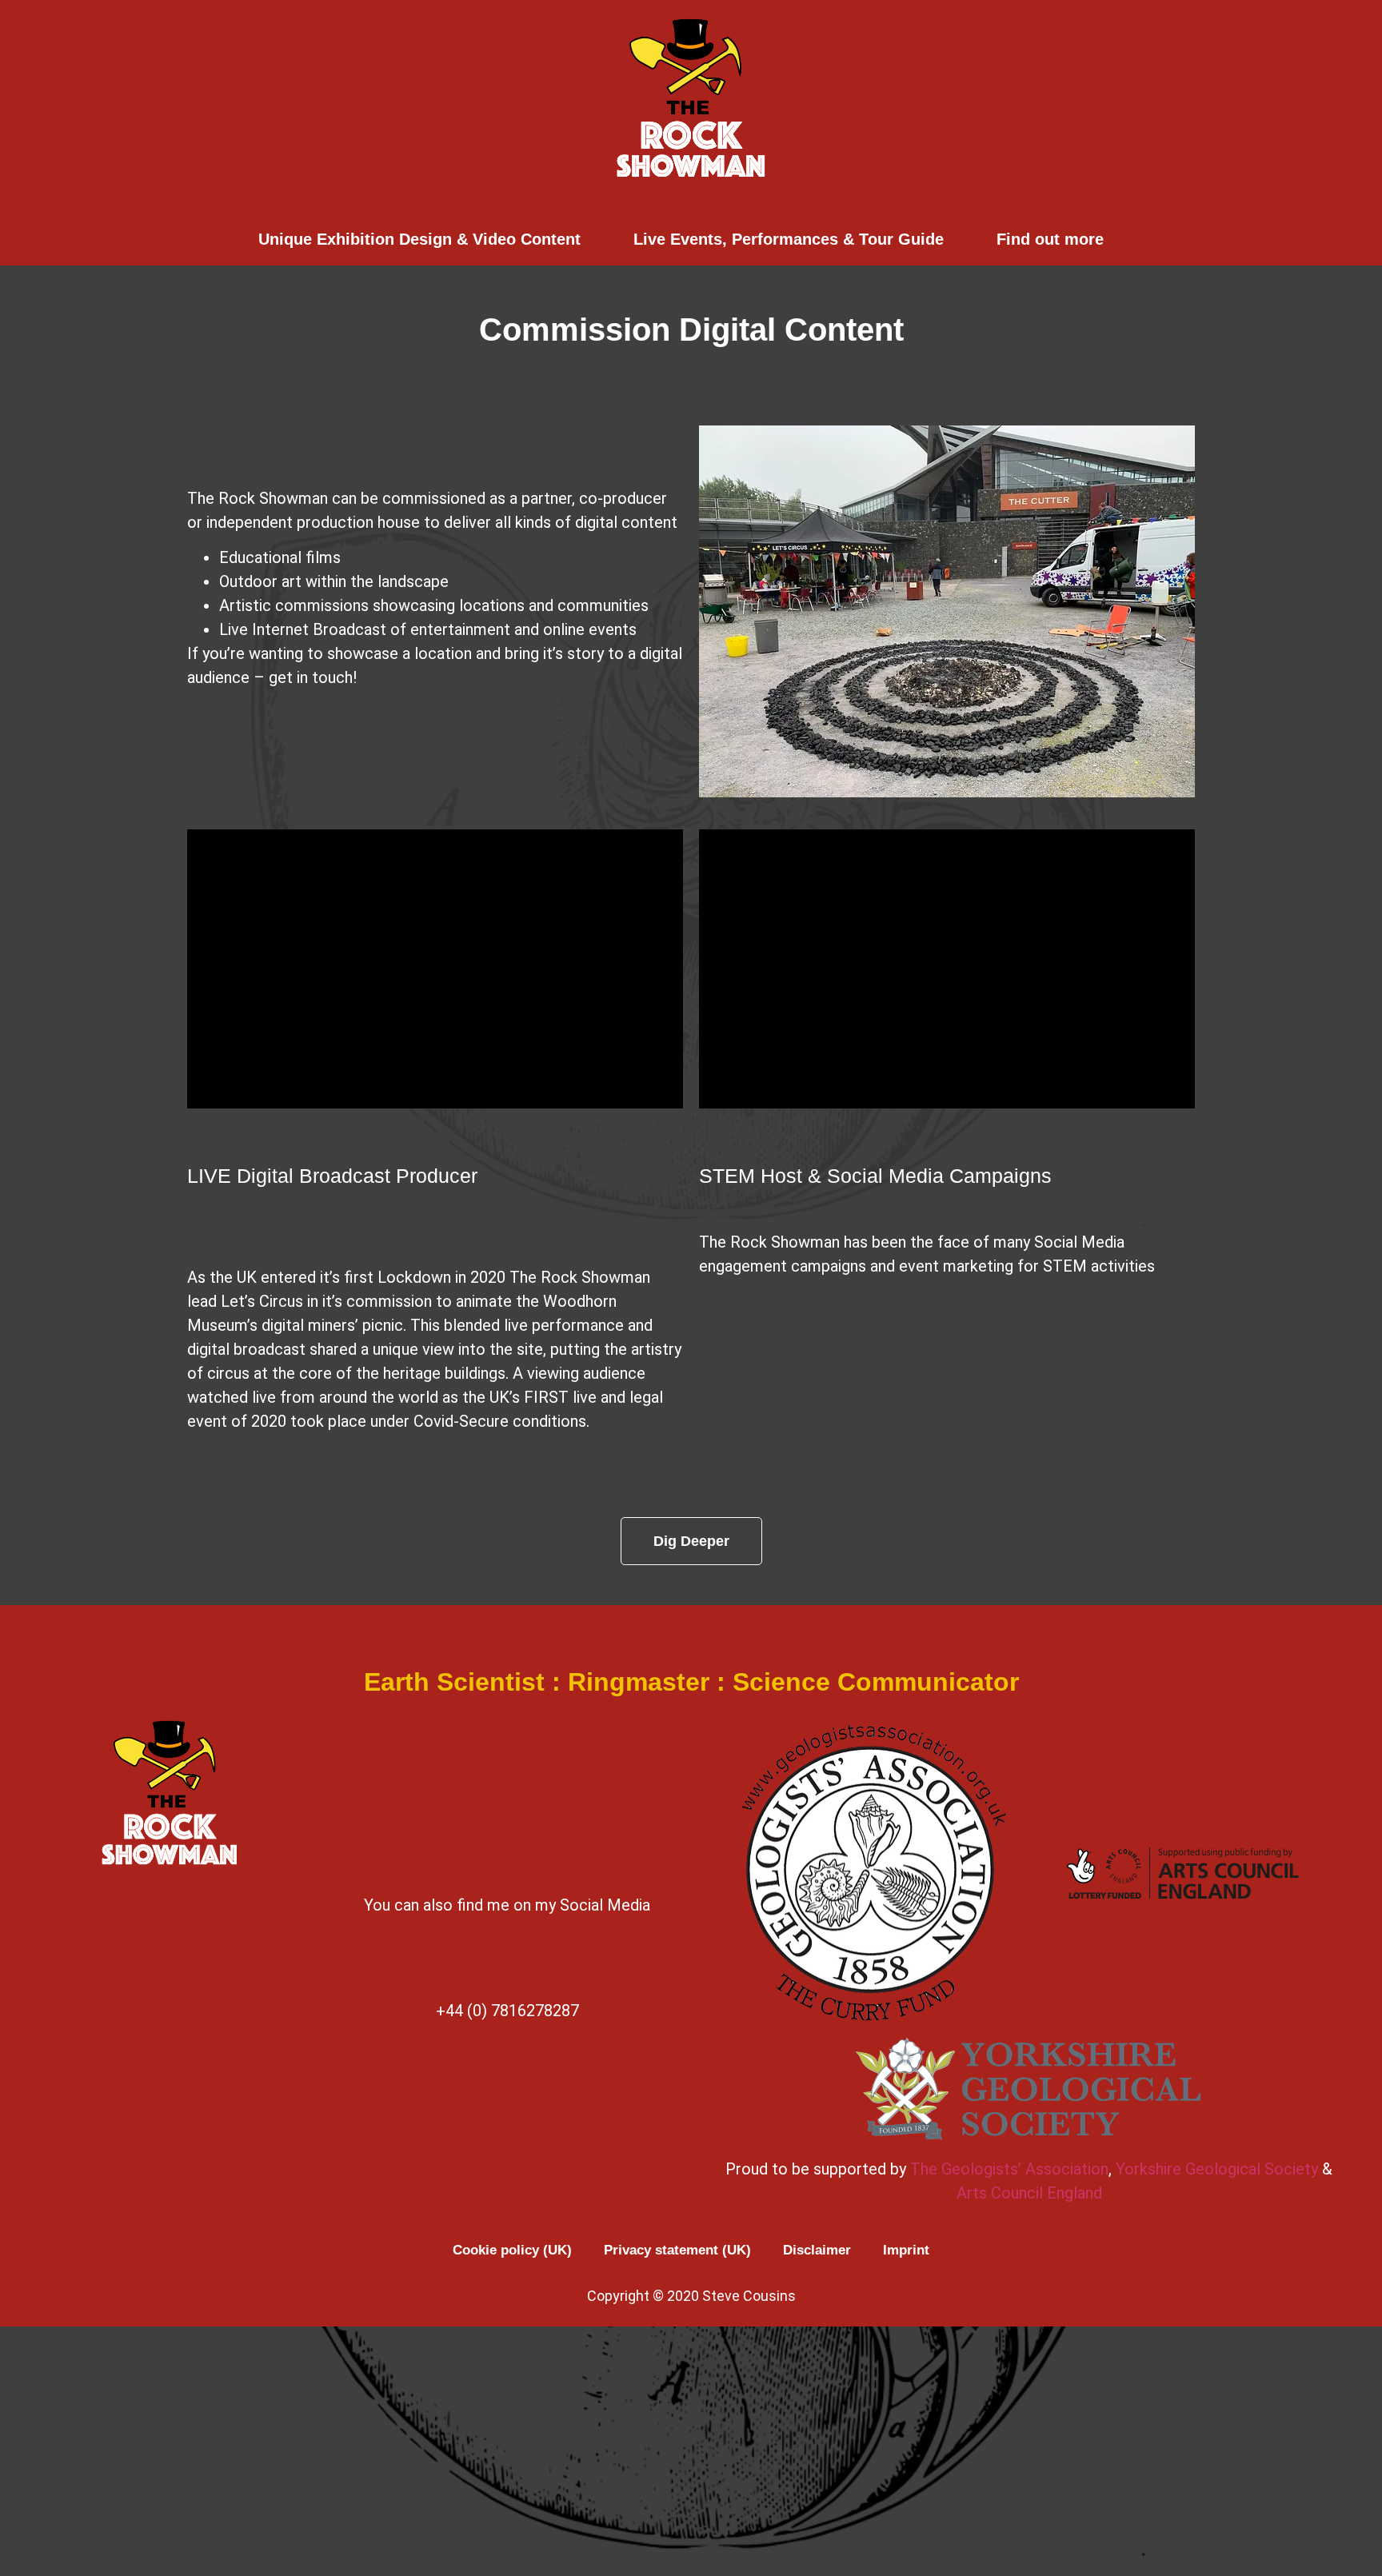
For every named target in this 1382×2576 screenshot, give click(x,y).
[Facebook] (1152, 184)
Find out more (1050, 239)
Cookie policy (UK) (512, 2250)
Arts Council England (1029, 2193)
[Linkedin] (643, 1963)
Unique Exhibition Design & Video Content (419, 239)
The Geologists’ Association (1009, 2169)
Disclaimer (817, 2250)
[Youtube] (1207, 184)
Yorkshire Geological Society (1217, 2169)
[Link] (1316, 184)
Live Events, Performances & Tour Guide (789, 239)
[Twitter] (534, 1963)
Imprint (906, 2250)
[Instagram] (1261, 184)
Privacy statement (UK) (677, 2250)
